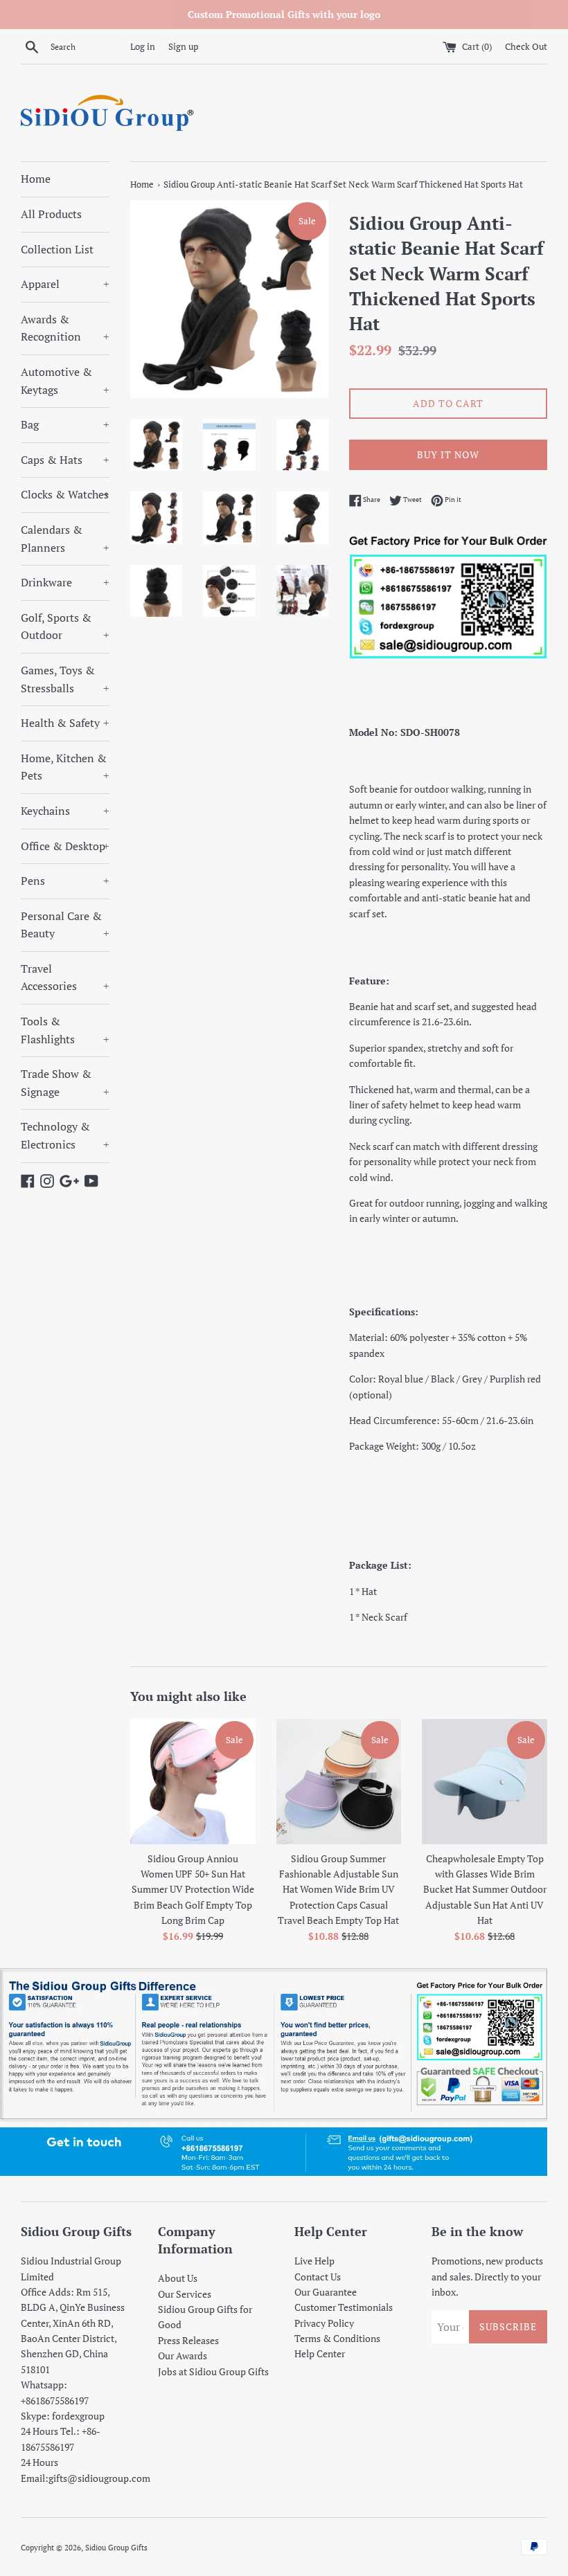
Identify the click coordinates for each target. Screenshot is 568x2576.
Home (36, 179)
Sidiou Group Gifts (116, 2547)
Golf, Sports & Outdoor (65, 627)
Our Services (185, 2294)
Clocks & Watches (65, 494)
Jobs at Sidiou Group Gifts (213, 2371)
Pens (65, 881)
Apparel (65, 284)
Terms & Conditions (337, 2338)
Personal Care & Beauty (65, 925)
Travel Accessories (65, 978)
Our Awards (183, 2356)
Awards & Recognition (65, 328)
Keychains (65, 811)
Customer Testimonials (344, 2307)
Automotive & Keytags (65, 381)
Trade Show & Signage (65, 1083)
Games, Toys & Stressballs (65, 679)
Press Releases (188, 2340)
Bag (65, 424)
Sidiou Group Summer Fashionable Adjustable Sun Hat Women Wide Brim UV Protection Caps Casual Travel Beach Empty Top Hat (338, 1890)
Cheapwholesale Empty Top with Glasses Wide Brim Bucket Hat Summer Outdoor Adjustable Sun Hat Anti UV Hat (485, 1890)
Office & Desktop (65, 846)
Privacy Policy (324, 2323)
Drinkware (65, 582)
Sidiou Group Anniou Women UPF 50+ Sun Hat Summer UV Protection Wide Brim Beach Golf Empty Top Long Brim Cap (193, 1890)
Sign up (183, 47)
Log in (143, 47)
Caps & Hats (65, 460)
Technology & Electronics (65, 1135)
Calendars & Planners (65, 539)
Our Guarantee (326, 2292)
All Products (51, 214)
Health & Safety (65, 723)
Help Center (320, 2353)
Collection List (57, 249)
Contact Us (318, 2277)
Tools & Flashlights (65, 1030)
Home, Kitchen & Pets (65, 767)
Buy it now (448, 454)
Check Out (526, 47)
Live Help (314, 2261)
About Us (178, 2278)
